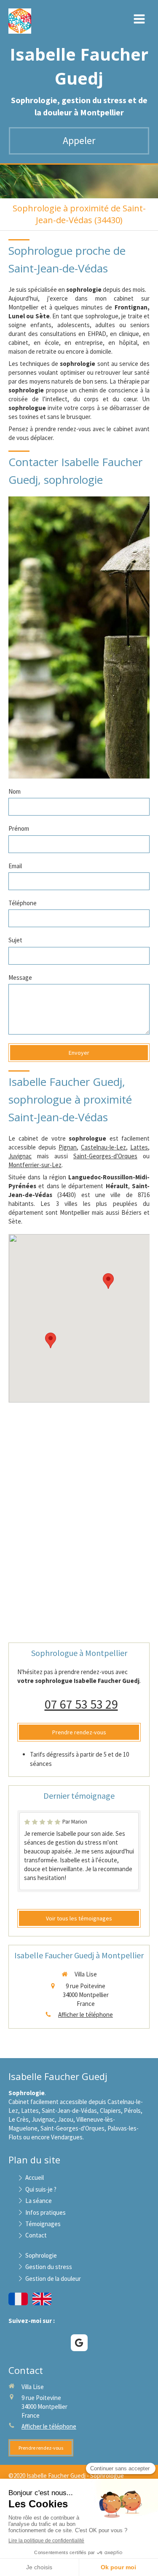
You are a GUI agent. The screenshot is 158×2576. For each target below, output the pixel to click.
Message (20, 977)
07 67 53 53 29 (81, 1704)
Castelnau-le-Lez (103, 1147)
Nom (15, 791)
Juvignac (20, 1156)
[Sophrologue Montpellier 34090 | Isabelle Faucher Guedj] (20, 21)
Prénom (19, 828)
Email (15, 866)
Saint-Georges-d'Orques (105, 1156)
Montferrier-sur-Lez (35, 1165)
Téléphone (23, 903)
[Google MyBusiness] (79, 2343)
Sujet (15, 940)
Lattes (139, 1147)
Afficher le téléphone (86, 2015)
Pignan (68, 1147)
